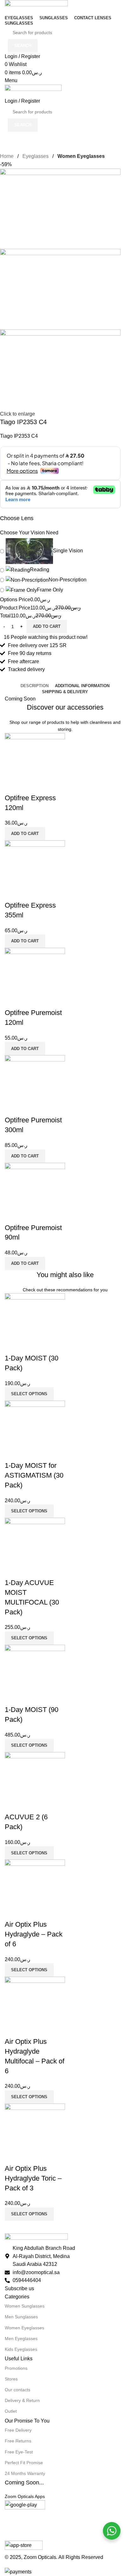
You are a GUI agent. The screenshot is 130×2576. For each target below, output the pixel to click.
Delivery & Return (22, 2400)
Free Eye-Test (19, 2452)
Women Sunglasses (25, 2306)
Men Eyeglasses (21, 2339)
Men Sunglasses (21, 2317)
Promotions (16, 2368)
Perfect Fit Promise (24, 2463)
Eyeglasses (36, 156)
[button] (25, 834)
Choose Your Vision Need (29, 533)
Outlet (11, 2411)
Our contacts (18, 2390)
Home (7, 156)
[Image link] (36, 2238)
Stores (11, 2379)
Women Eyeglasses (81, 156)
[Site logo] (36, 6)
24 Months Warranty (25, 2473)
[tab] (35, 686)
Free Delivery (18, 2430)
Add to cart (47, 626)
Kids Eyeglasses (21, 2349)
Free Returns (18, 2441)
